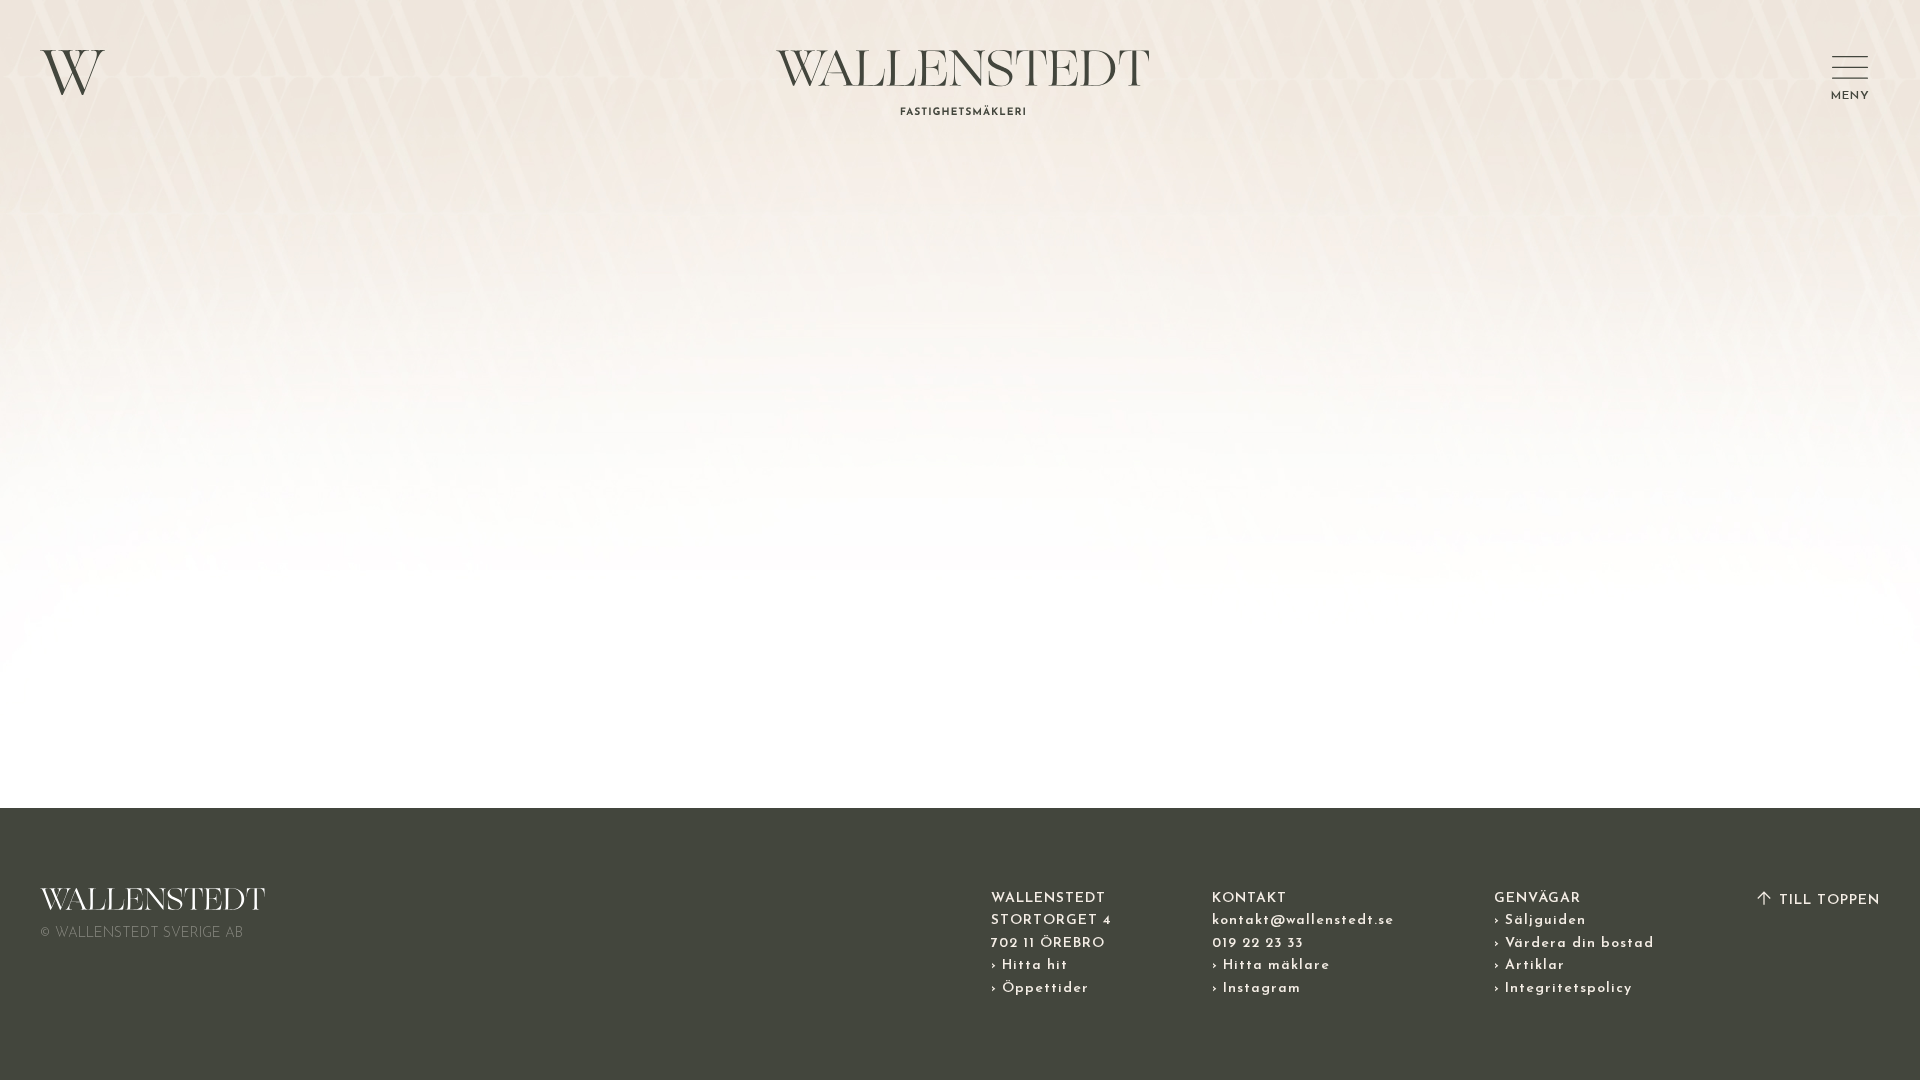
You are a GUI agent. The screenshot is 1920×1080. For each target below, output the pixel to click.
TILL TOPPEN (1827, 900)
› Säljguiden (1540, 920)
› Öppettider (1040, 988)
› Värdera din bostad (1574, 943)
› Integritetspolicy (1563, 988)
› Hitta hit (1029, 965)
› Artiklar (1529, 965)
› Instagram (1256, 988)
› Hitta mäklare (1271, 965)
